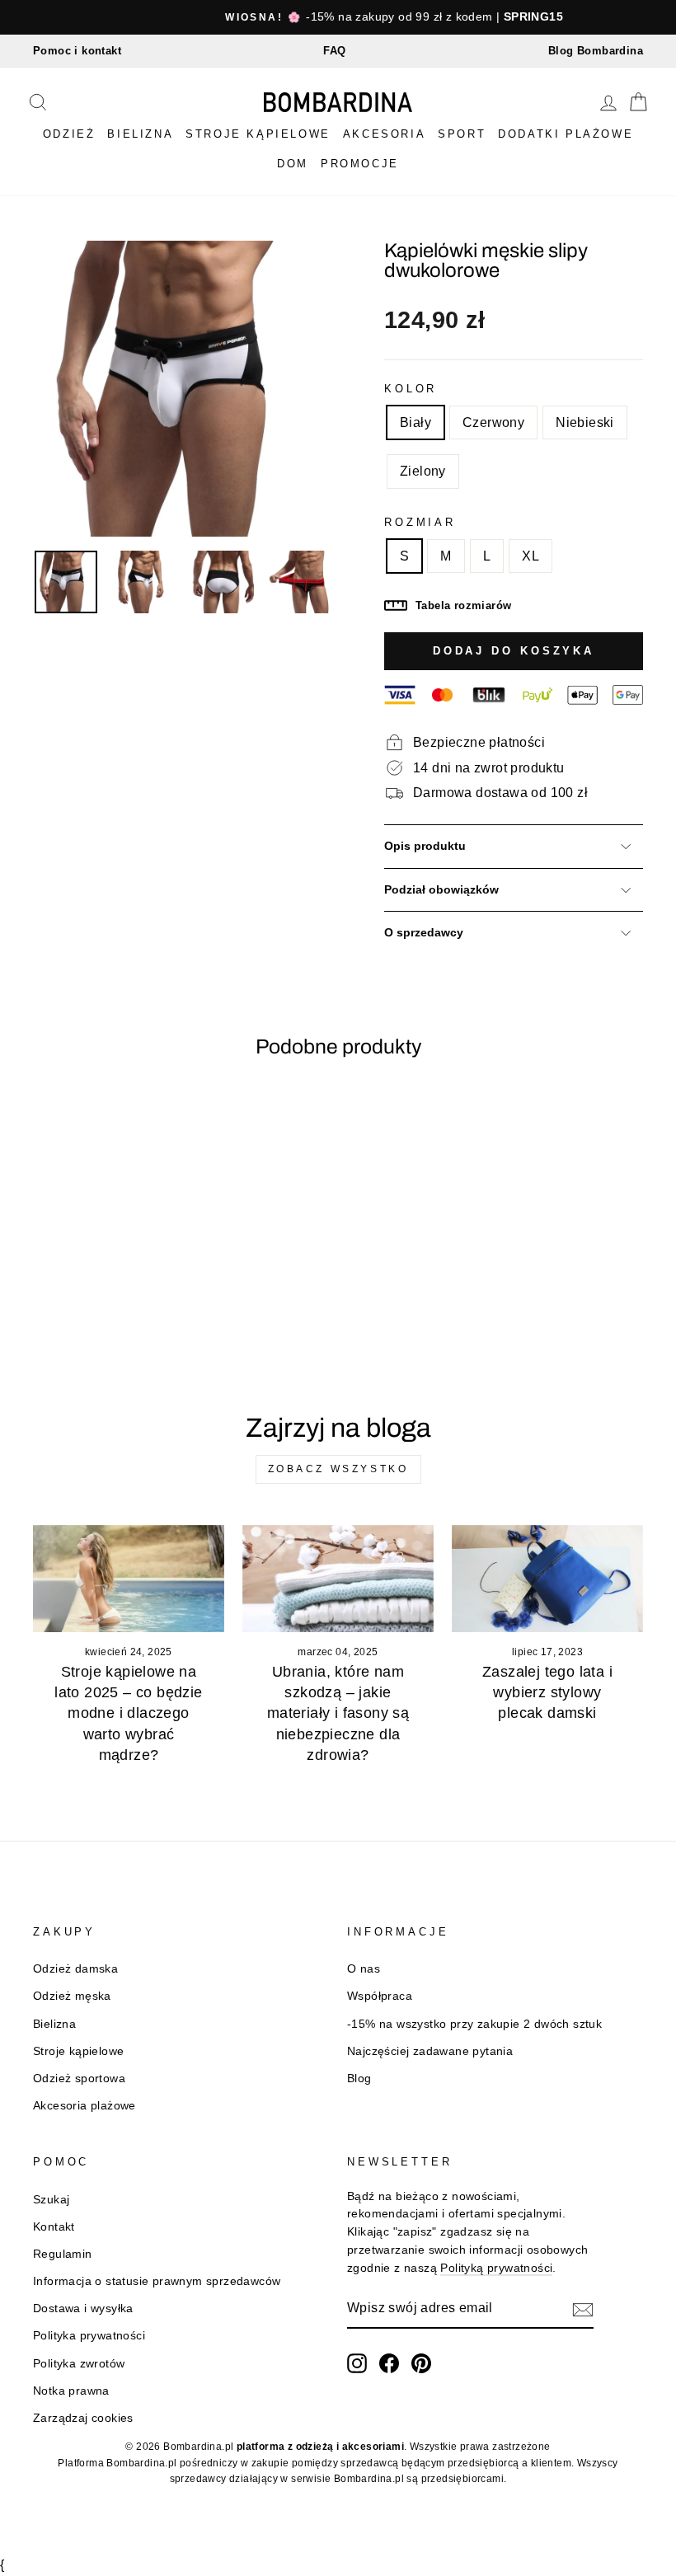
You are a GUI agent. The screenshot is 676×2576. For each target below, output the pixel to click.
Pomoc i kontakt (77, 51)
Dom (293, 164)
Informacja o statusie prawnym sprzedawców (157, 2281)
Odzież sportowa (79, 2079)
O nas (364, 1969)
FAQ (334, 51)
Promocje (360, 164)
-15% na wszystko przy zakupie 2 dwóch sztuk (474, 2024)
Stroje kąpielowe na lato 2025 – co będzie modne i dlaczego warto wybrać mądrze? (128, 1713)
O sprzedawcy (424, 933)
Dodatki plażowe (566, 134)
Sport (462, 134)
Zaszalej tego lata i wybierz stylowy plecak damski (547, 1692)
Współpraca (380, 1996)
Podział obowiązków (441, 890)
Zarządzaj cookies (83, 2418)
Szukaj (51, 2200)
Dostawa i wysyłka (83, 2309)
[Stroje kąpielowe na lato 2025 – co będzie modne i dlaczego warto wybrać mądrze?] (129, 1579)
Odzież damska (75, 1969)
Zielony (423, 471)
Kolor (411, 389)
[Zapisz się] (583, 2309)
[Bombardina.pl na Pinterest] (421, 2363)
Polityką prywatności (496, 2268)
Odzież (69, 134)
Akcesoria (384, 134)
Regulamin (63, 2254)
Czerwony (493, 422)
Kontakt (54, 2227)
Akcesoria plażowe (84, 2106)
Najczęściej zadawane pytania (430, 2051)
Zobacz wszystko (338, 1469)
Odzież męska (72, 1996)
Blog (359, 2079)
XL (530, 556)
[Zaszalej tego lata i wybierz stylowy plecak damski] (547, 1579)
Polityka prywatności (89, 2336)
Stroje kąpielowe (258, 134)
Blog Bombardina (596, 51)
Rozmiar (420, 522)
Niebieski (585, 422)
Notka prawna (71, 2391)
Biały (415, 422)
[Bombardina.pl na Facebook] (389, 2363)
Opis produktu (425, 846)
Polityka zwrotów (79, 2364)
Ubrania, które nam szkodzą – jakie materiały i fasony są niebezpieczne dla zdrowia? (338, 1713)
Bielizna (140, 134)
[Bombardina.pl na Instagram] (357, 2363)
